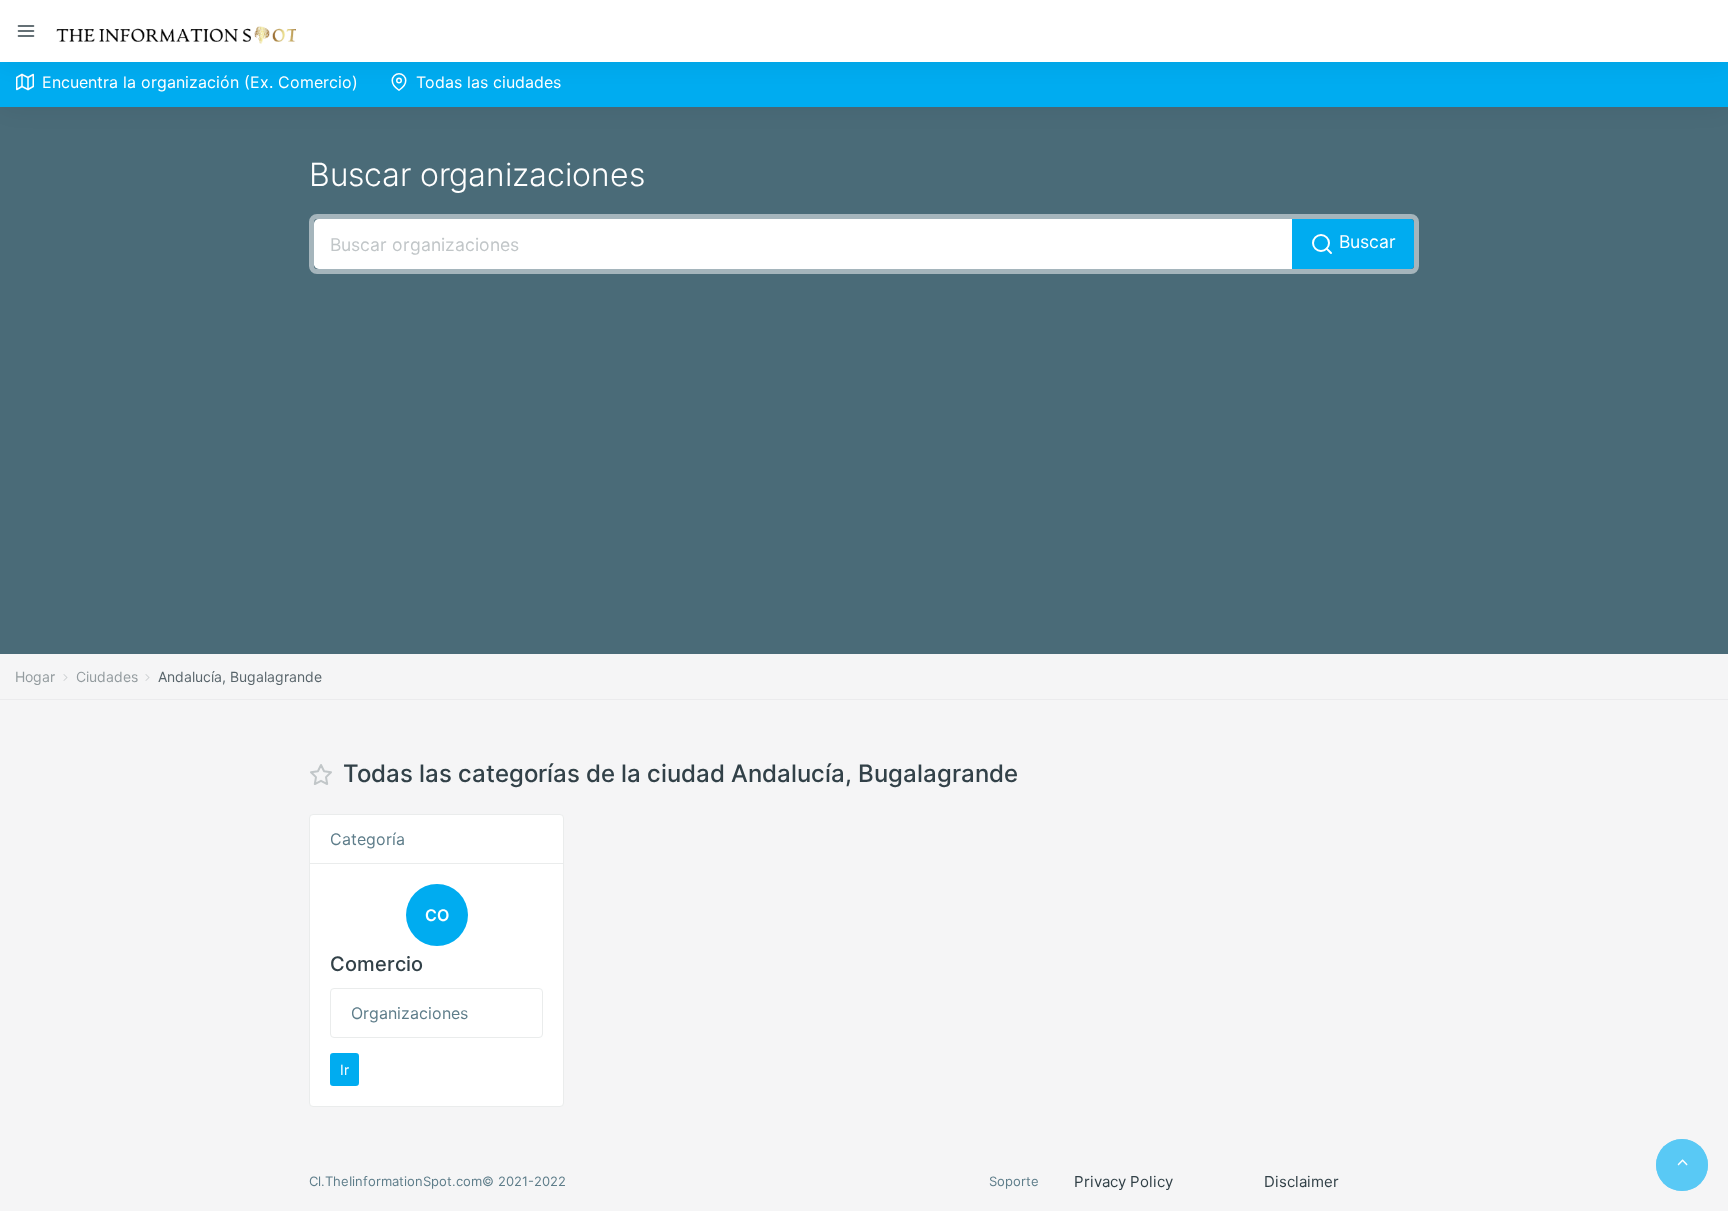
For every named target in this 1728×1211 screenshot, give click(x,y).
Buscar (1365, 241)
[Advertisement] (864, 434)
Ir (344, 1069)
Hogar (35, 676)
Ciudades (107, 676)
